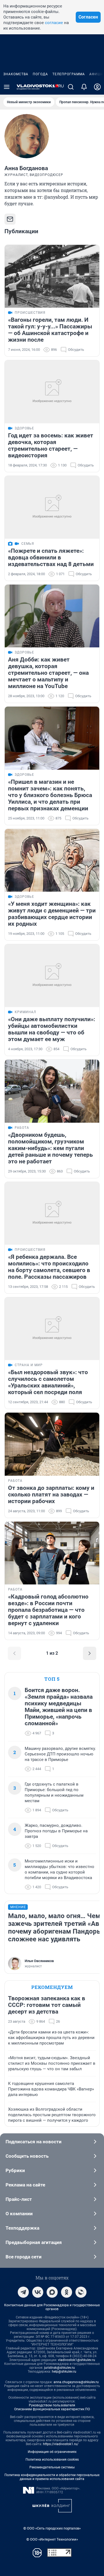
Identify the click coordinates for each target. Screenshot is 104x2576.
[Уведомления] (84, 87)
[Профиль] (97, 87)
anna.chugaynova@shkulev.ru (76, 2382)
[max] (52, 2292)
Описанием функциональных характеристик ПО (52, 2409)
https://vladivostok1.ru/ (61, 2444)
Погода (40, 74)
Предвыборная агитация (34, 2242)
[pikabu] (81, 2292)
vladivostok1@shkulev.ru (77, 2360)
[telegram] (23, 2292)
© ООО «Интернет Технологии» (52, 2539)
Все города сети (24, 2257)
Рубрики (15, 2170)
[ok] (67, 2292)
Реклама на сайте (25, 2185)
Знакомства (16, 74)
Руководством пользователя (52, 2405)
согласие (54, 23)
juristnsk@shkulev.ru (59, 2368)
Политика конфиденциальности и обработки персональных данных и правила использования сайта (52, 2477)
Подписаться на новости (34, 2142)
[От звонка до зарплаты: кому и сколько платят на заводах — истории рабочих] (52, 1444)
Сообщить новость (27, 2156)
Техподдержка (22, 2228)
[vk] (38, 2292)
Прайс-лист (19, 2199)
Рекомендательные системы (52, 2467)
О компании (19, 2214)
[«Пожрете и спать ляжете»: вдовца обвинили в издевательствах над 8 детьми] (52, 507)
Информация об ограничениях (52, 2452)
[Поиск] (71, 87)
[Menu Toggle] (7, 87)
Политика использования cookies (52, 2460)
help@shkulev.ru (64, 2372)
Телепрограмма (69, 74)
